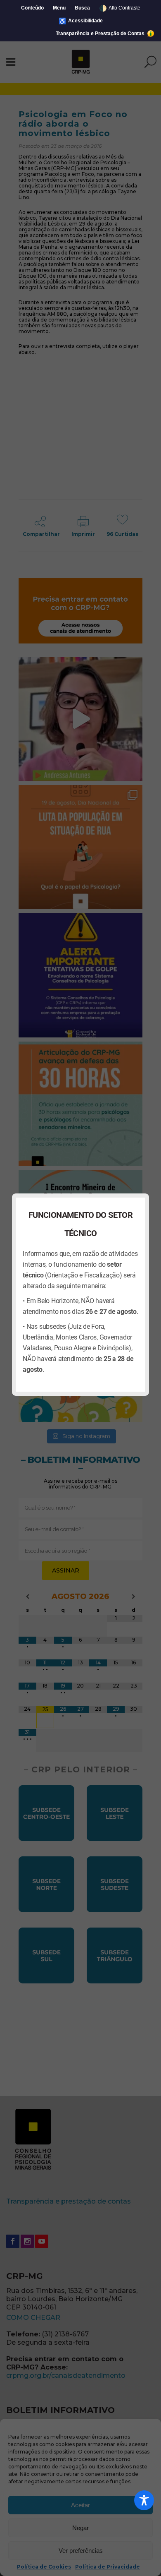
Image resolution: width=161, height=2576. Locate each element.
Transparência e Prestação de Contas (101, 34)
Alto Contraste (120, 8)
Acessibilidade (81, 21)
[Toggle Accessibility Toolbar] (144, 2500)
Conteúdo (32, 8)
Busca (82, 8)
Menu (59, 8)
